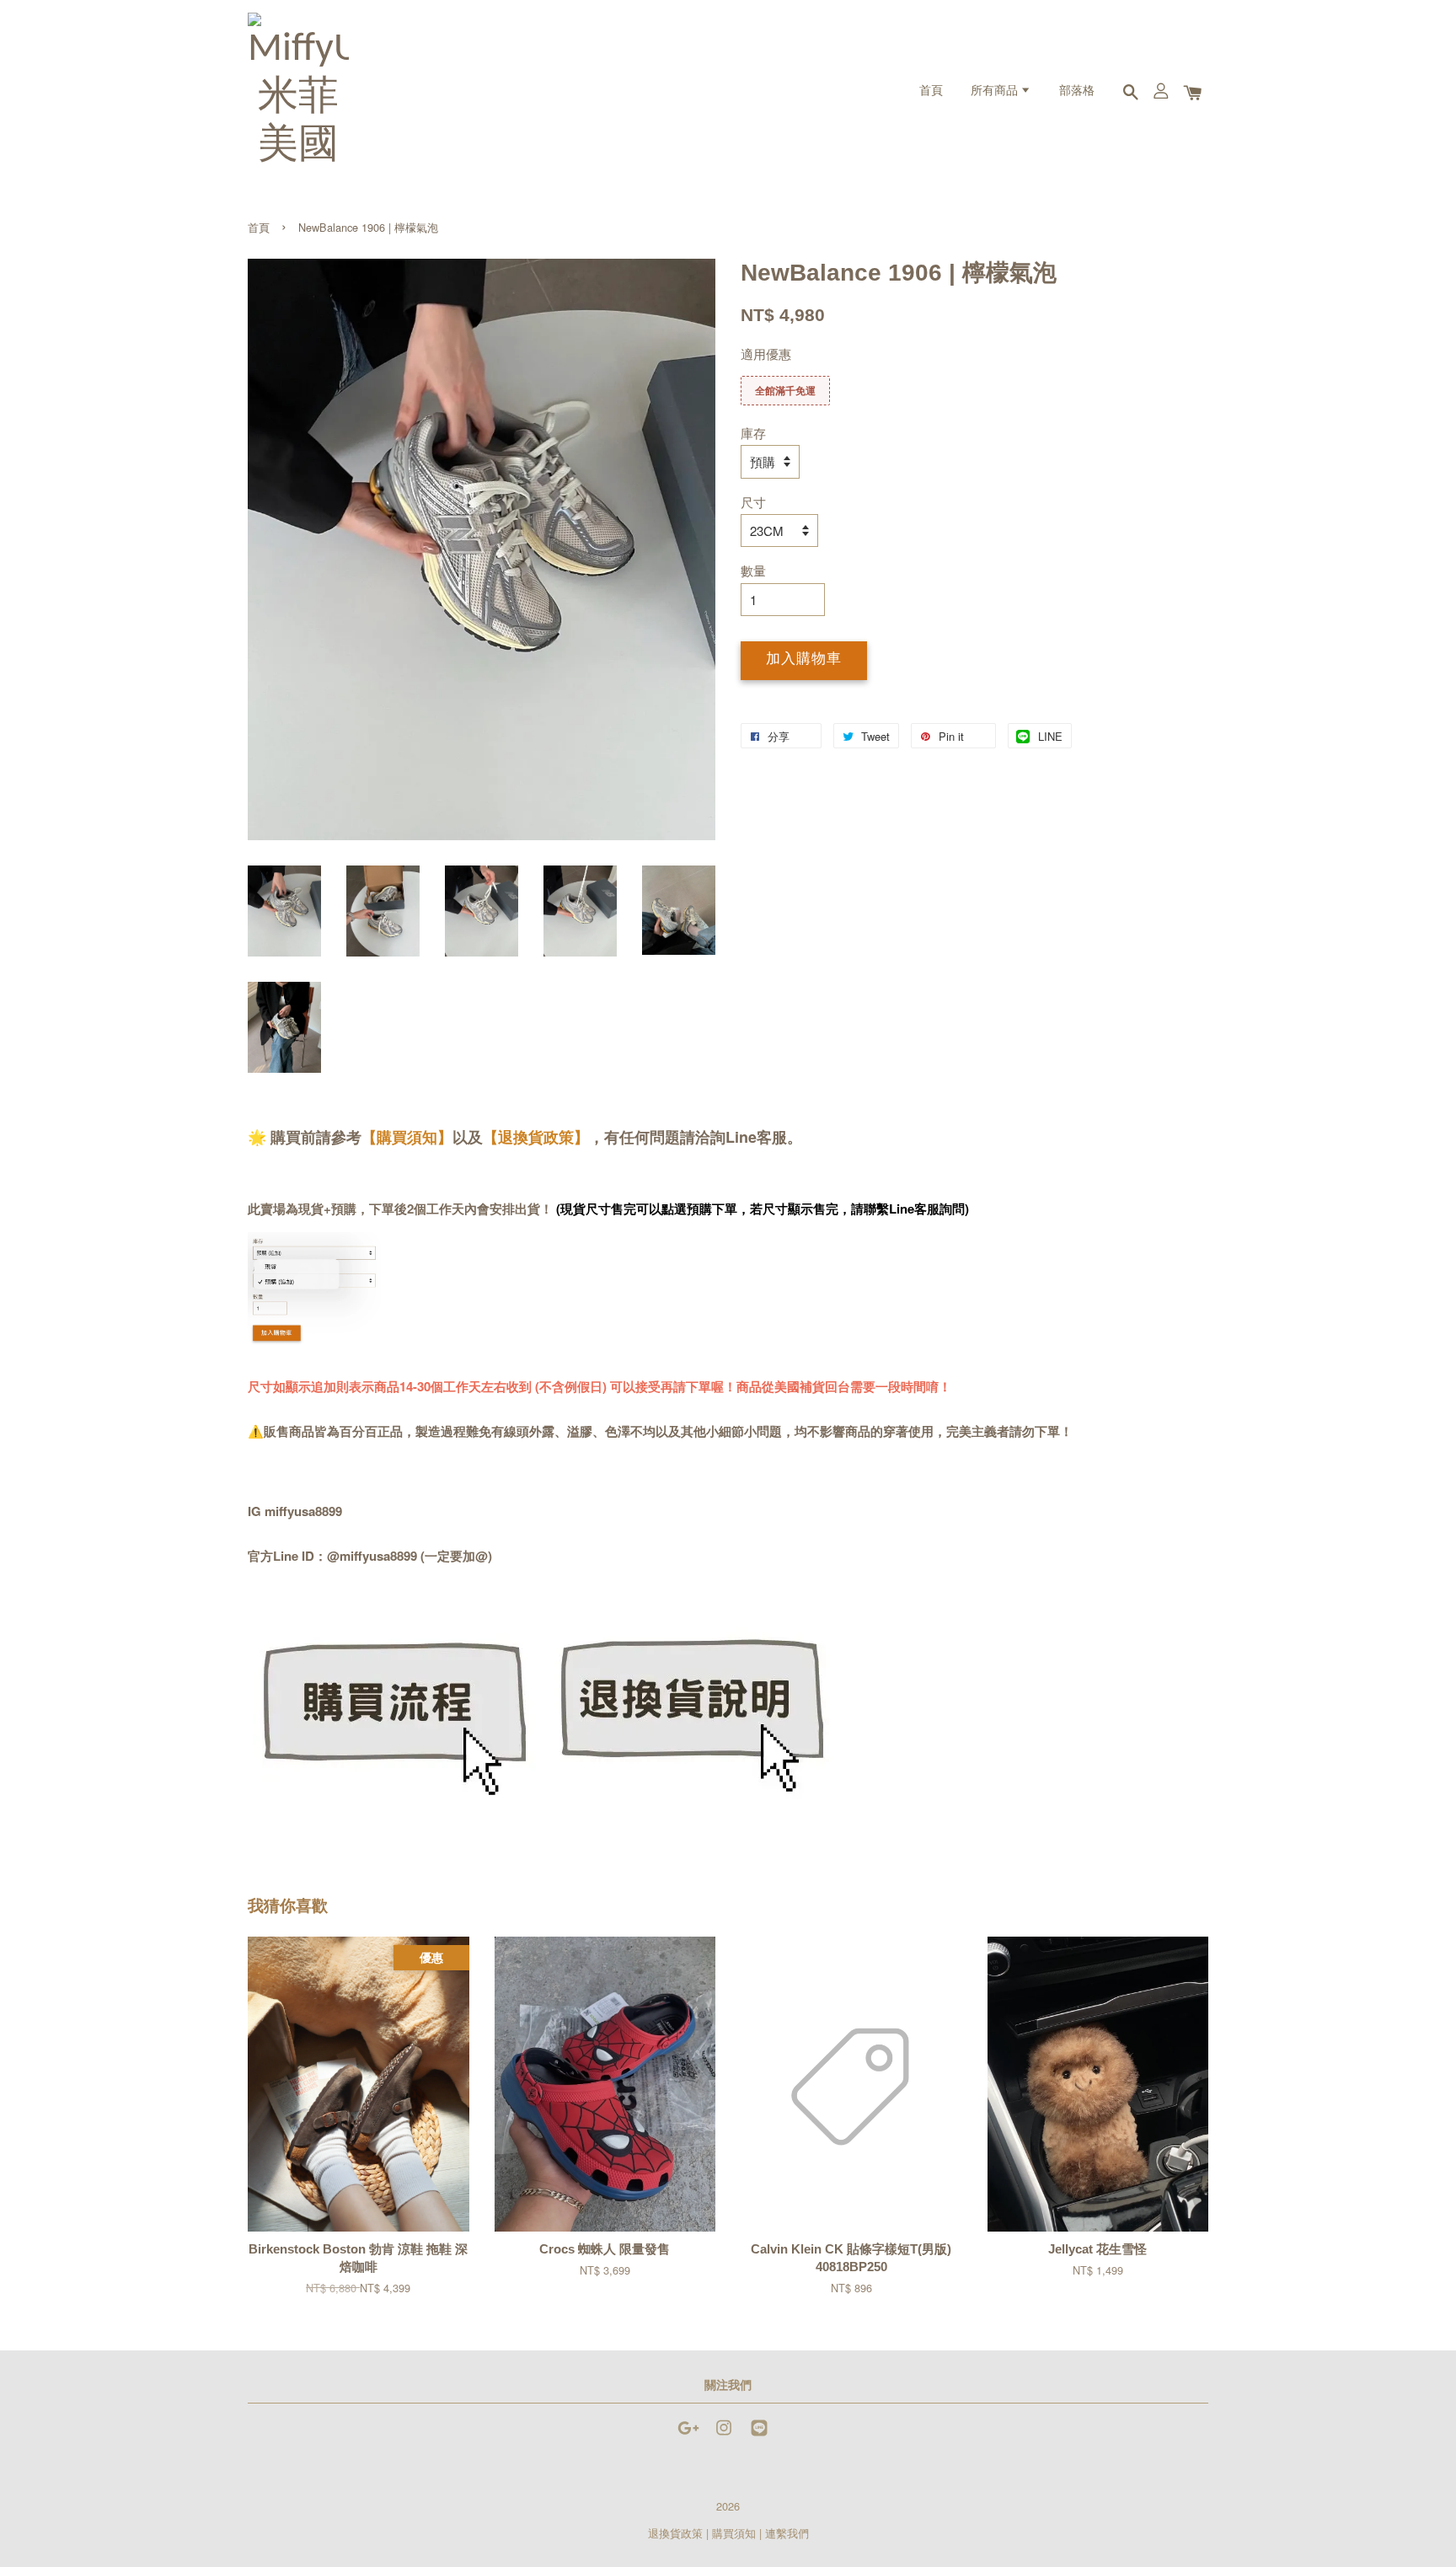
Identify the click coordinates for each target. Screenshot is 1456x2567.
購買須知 (734, 2533)
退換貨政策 (675, 2533)
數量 (753, 570)
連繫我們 (787, 2533)
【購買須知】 (407, 1137)
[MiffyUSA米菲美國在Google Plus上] (688, 2435)
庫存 (753, 433)
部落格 (1077, 91)
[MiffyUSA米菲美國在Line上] (759, 2435)
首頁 (931, 91)
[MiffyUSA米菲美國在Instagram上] (724, 2435)
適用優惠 (766, 354)
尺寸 (753, 502)
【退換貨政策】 (536, 1137)
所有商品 (996, 91)
